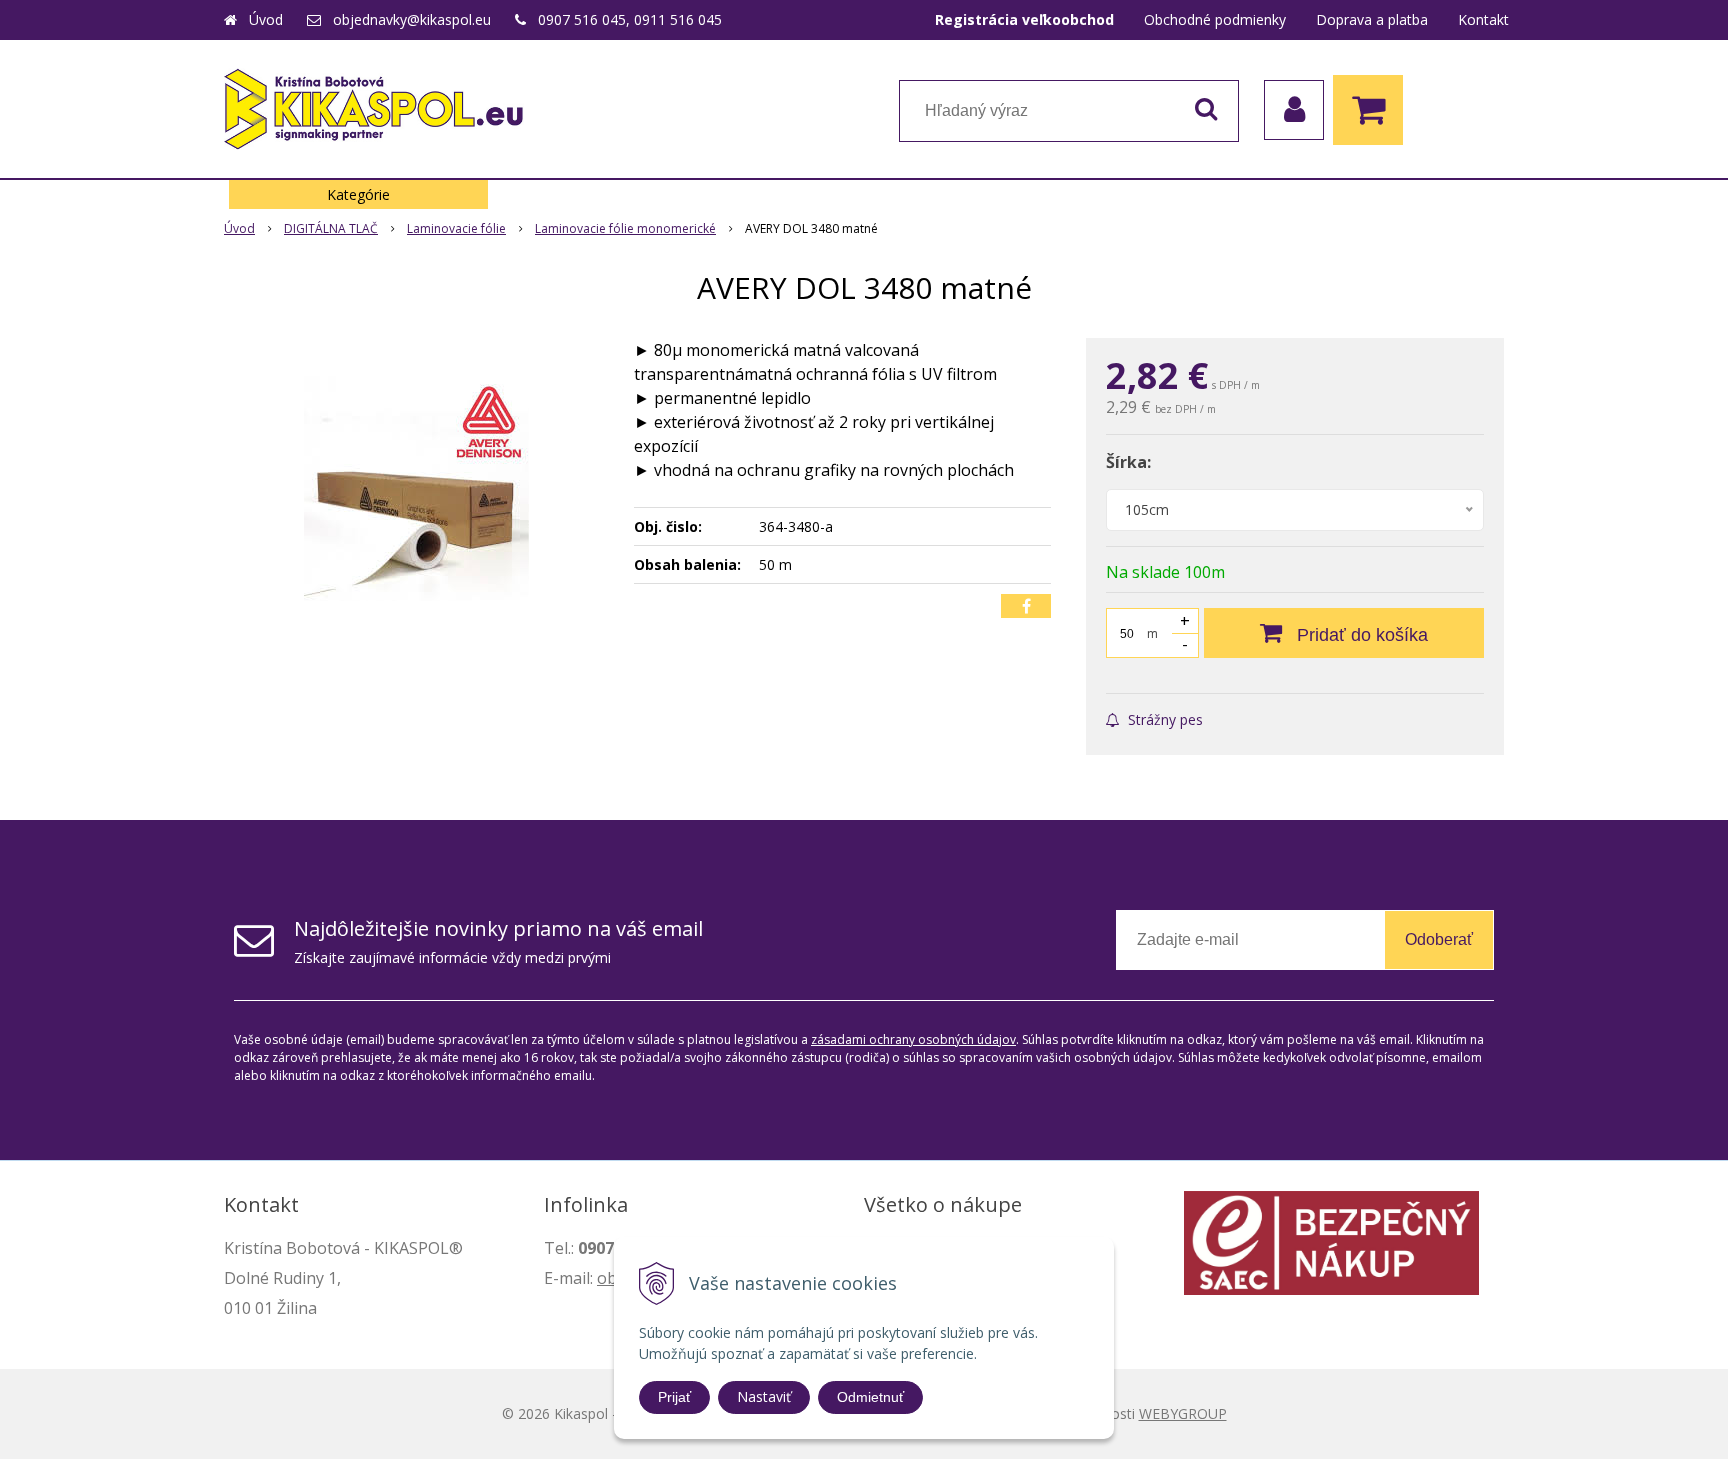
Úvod (266, 19)
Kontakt (1483, 19)
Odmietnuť (870, 1397)
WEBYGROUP (1183, 1413)
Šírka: (1128, 462)
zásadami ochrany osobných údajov (913, 1039)
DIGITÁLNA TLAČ (331, 228)
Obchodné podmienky (1215, 19)
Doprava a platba (1372, 19)
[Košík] (1373, 110)
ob (607, 1278)
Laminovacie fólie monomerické (625, 228)
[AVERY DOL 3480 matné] (416, 488)
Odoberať (1439, 939)
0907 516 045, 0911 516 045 (630, 19)
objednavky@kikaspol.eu (412, 19)
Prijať (674, 1397)
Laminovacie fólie (456, 228)
